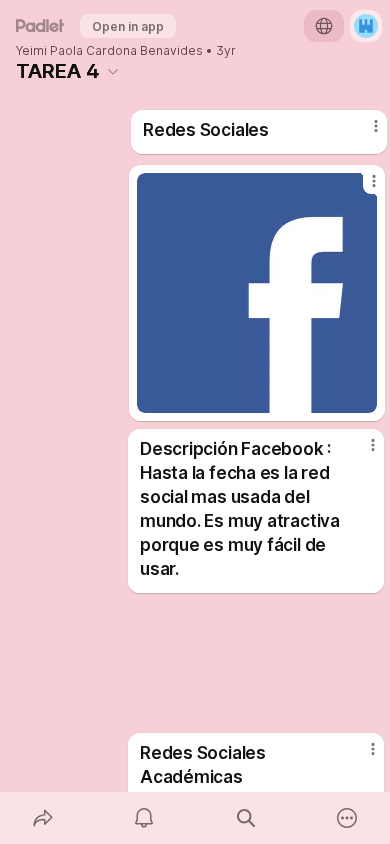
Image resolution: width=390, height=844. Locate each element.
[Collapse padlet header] (113, 71)
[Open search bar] (246, 818)
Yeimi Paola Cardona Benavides (109, 51)
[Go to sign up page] (366, 26)
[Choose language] (324, 26)
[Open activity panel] (145, 818)
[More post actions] (363, 134)
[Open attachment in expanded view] (257, 293)
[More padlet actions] (348, 818)
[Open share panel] (43, 818)
